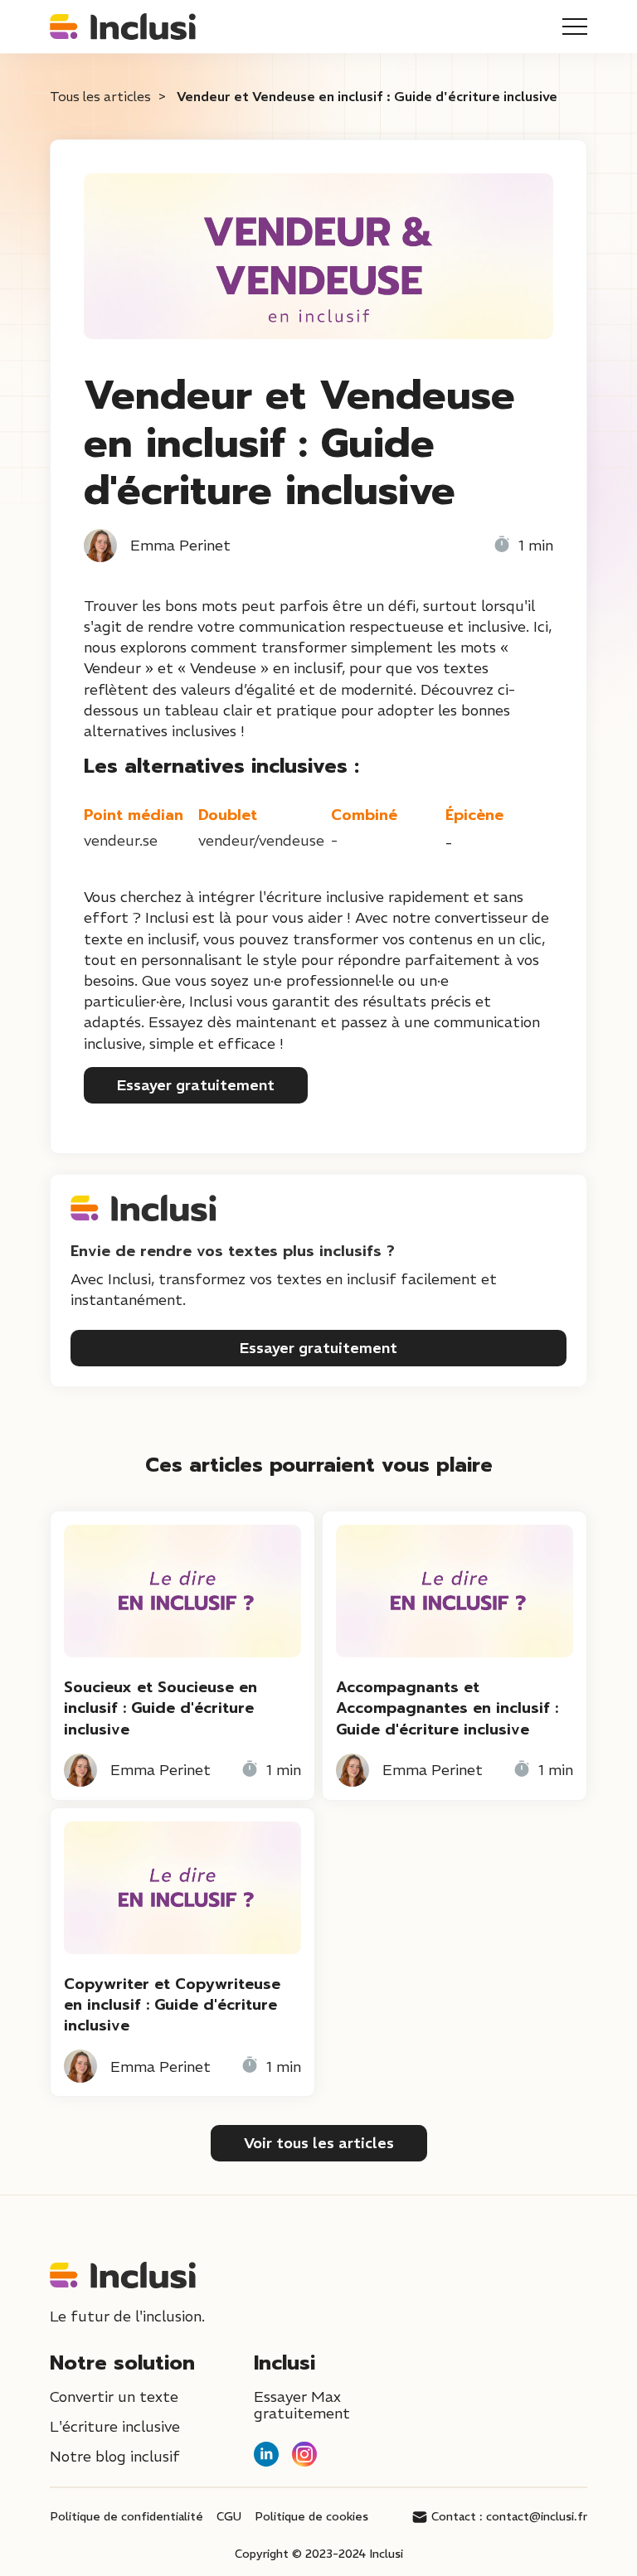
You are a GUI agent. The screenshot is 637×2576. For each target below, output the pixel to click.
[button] (575, 27)
